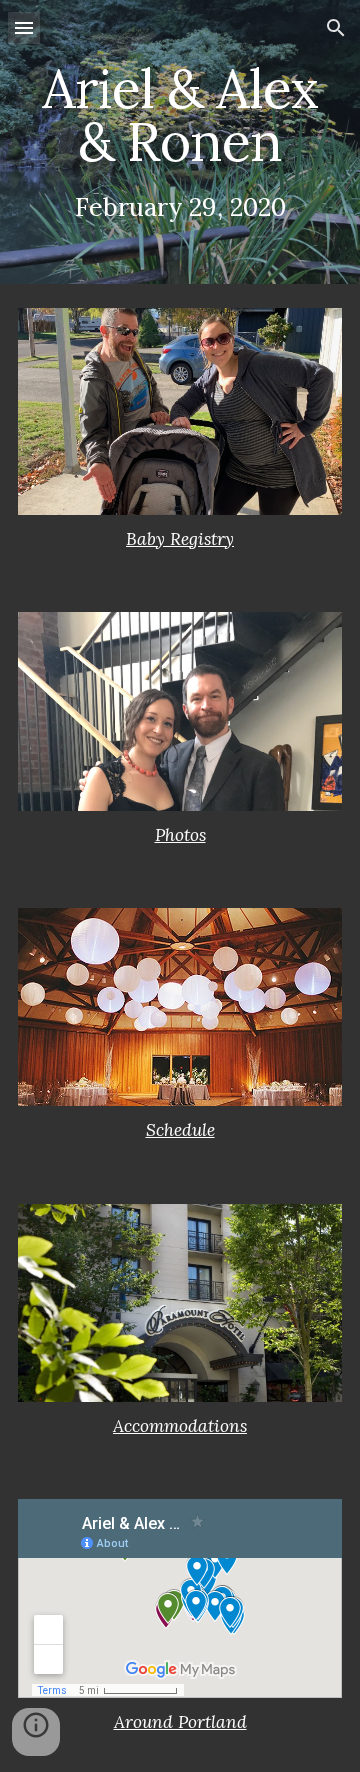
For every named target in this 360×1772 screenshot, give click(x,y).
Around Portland (180, 1722)
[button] (24, 27)
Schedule (180, 1130)
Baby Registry (180, 539)
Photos (180, 835)
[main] (180, 142)
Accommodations (180, 1426)
